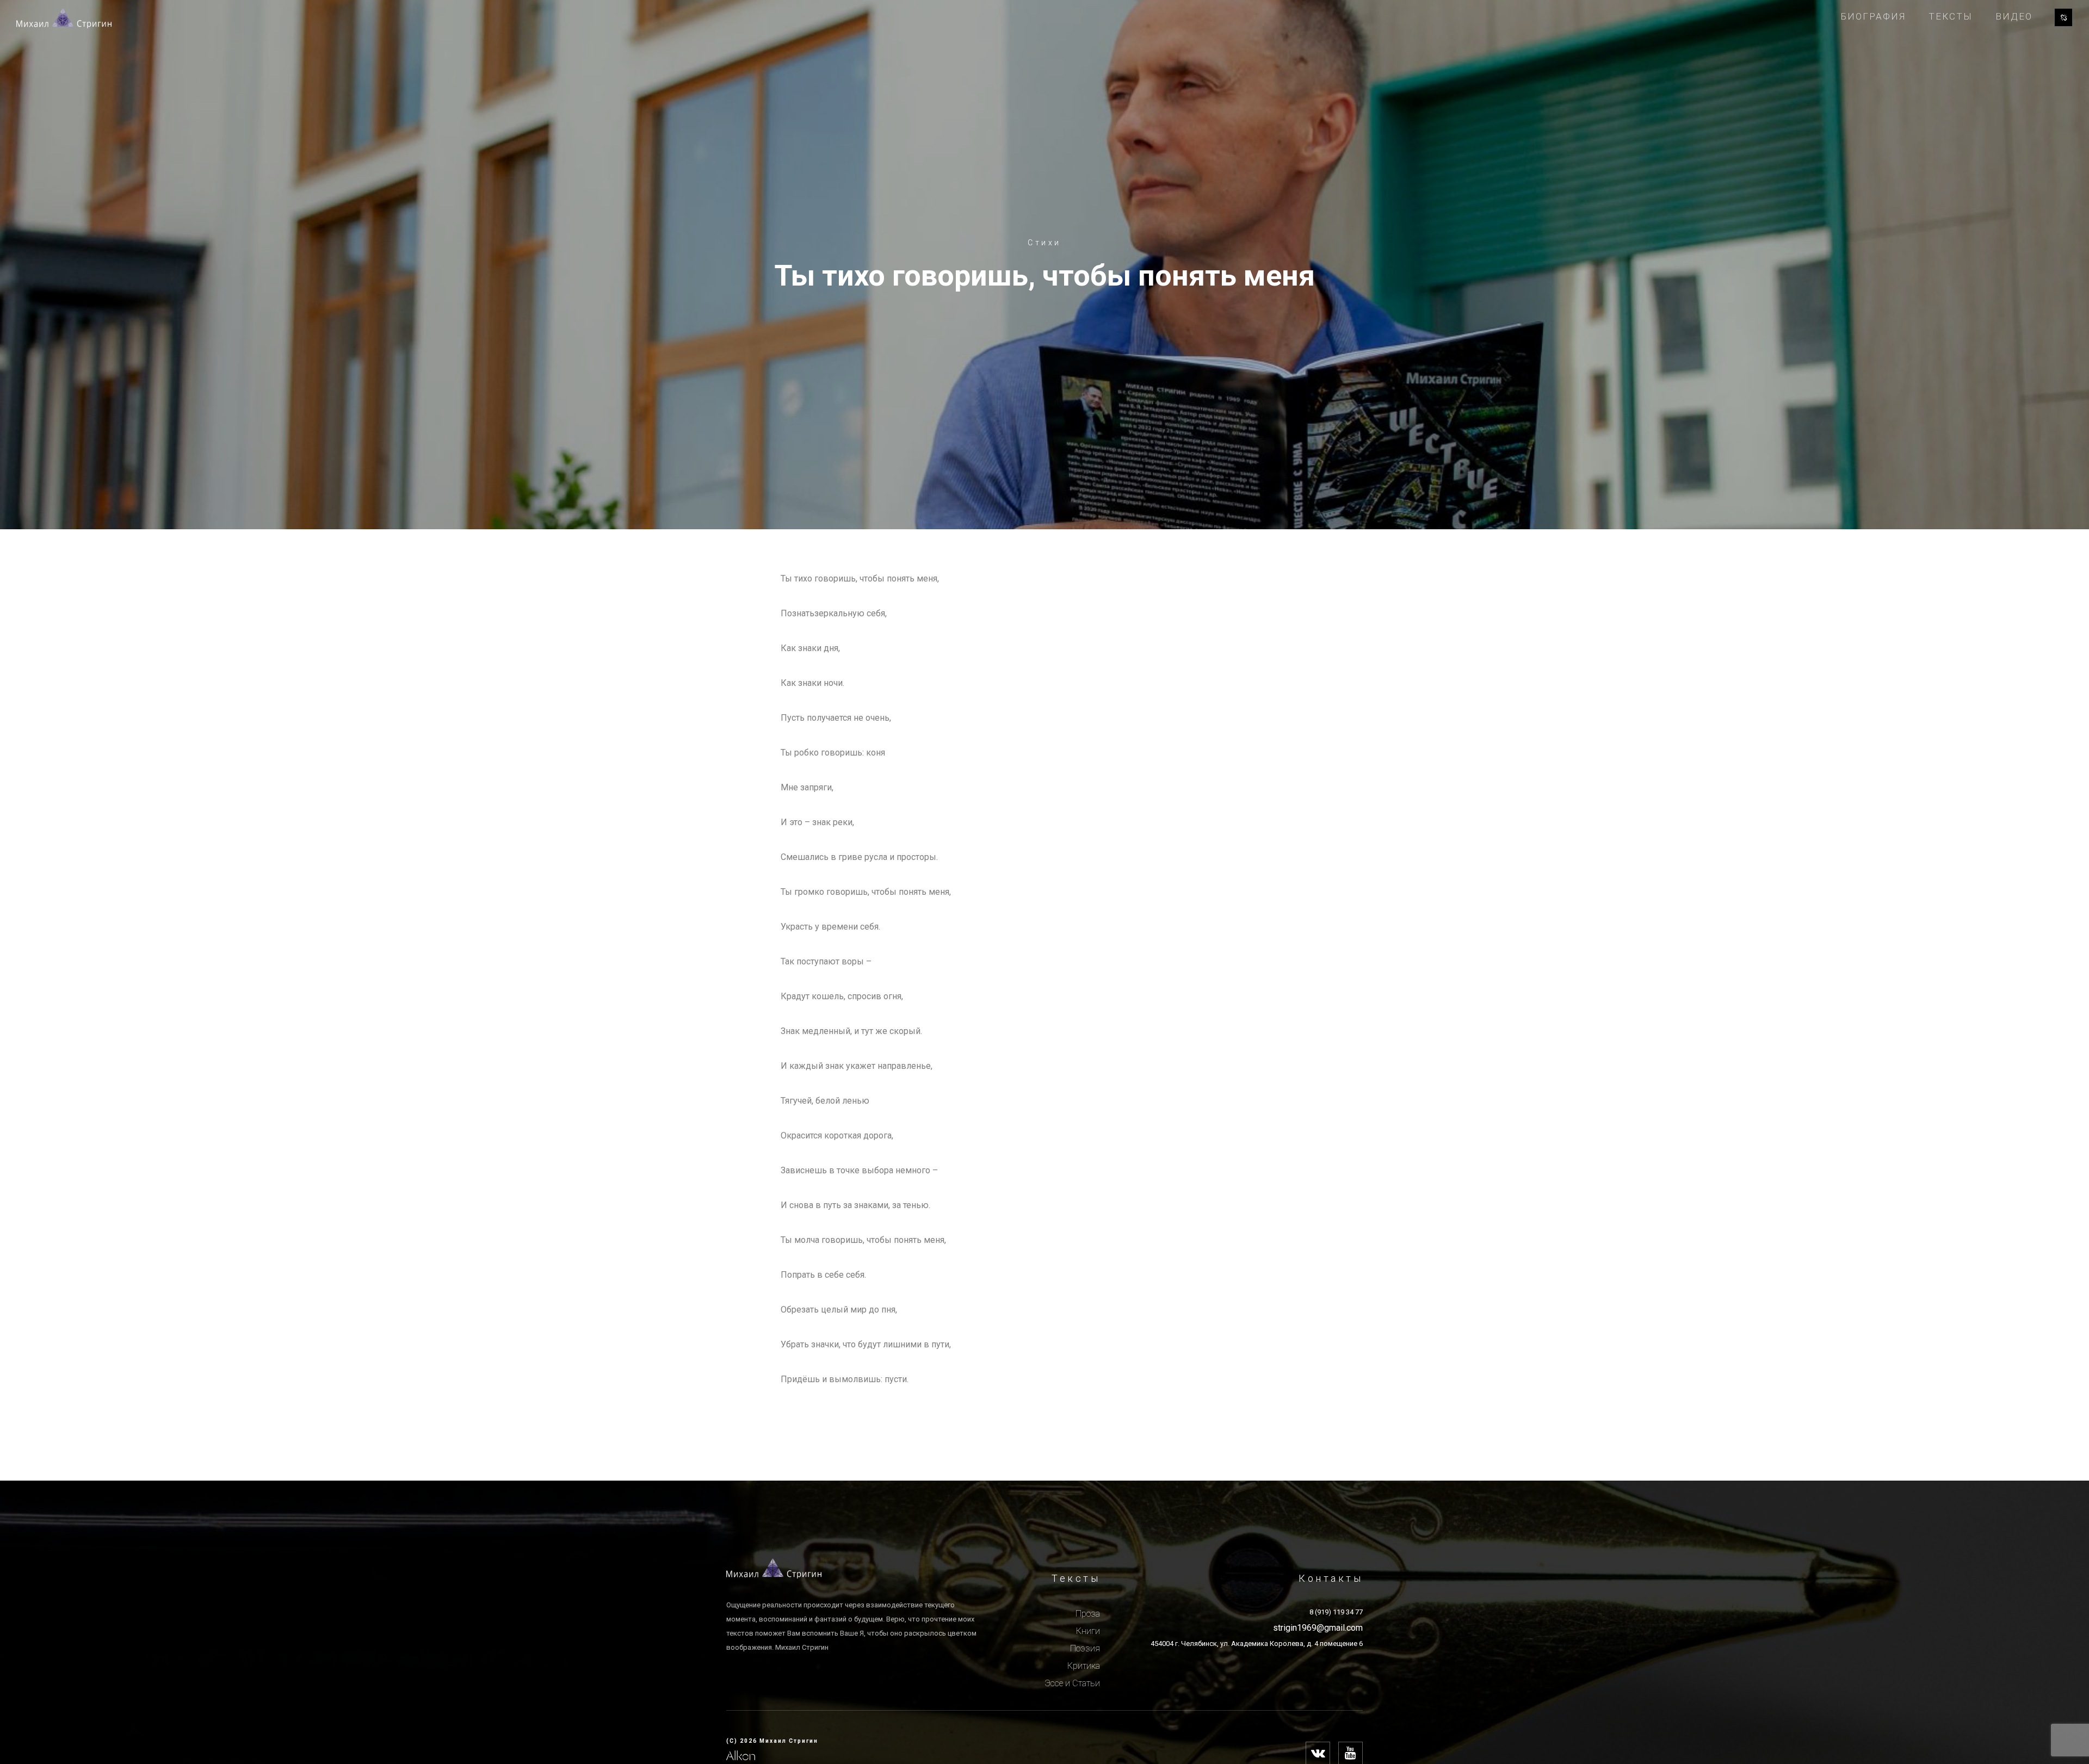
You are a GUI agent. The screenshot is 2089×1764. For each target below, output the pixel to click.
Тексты (1951, 16)
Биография (1873, 16)
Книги (1088, 1631)
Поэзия (1085, 1648)
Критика (1084, 1666)
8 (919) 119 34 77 (1336, 1612)
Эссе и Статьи (1072, 1683)
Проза (1088, 1614)
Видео (2014, 16)
